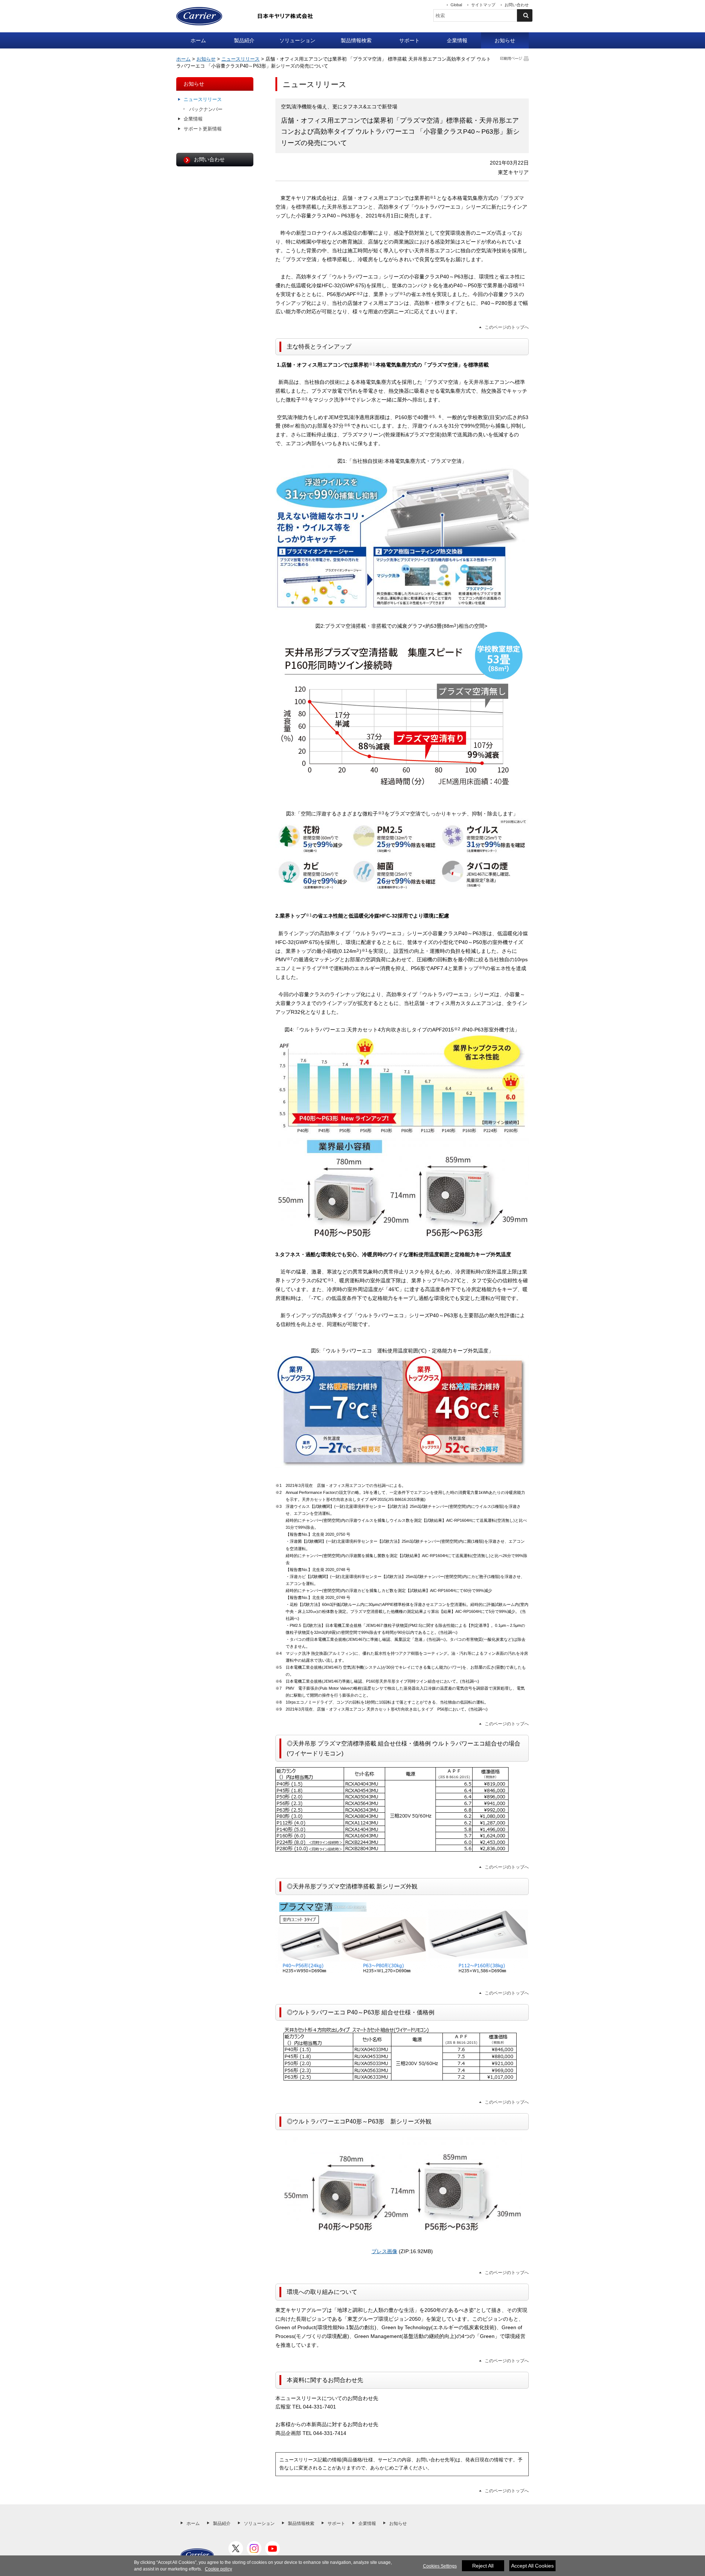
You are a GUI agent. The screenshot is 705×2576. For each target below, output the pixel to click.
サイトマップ (483, 5)
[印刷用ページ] (514, 58)
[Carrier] (197, 2555)
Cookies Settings (440, 2566)
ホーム (198, 40)
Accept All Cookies (532, 2566)
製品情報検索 (356, 40)
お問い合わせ (517, 5)
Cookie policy (218, 2569)
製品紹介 (244, 40)
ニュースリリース (241, 59)
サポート (409, 40)
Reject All (483, 2566)
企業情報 (457, 40)
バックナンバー (206, 109)
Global (456, 5)
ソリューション (297, 40)
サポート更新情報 (203, 129)
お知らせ (505, 40)
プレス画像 (384, 2251)
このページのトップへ (507, 327)
